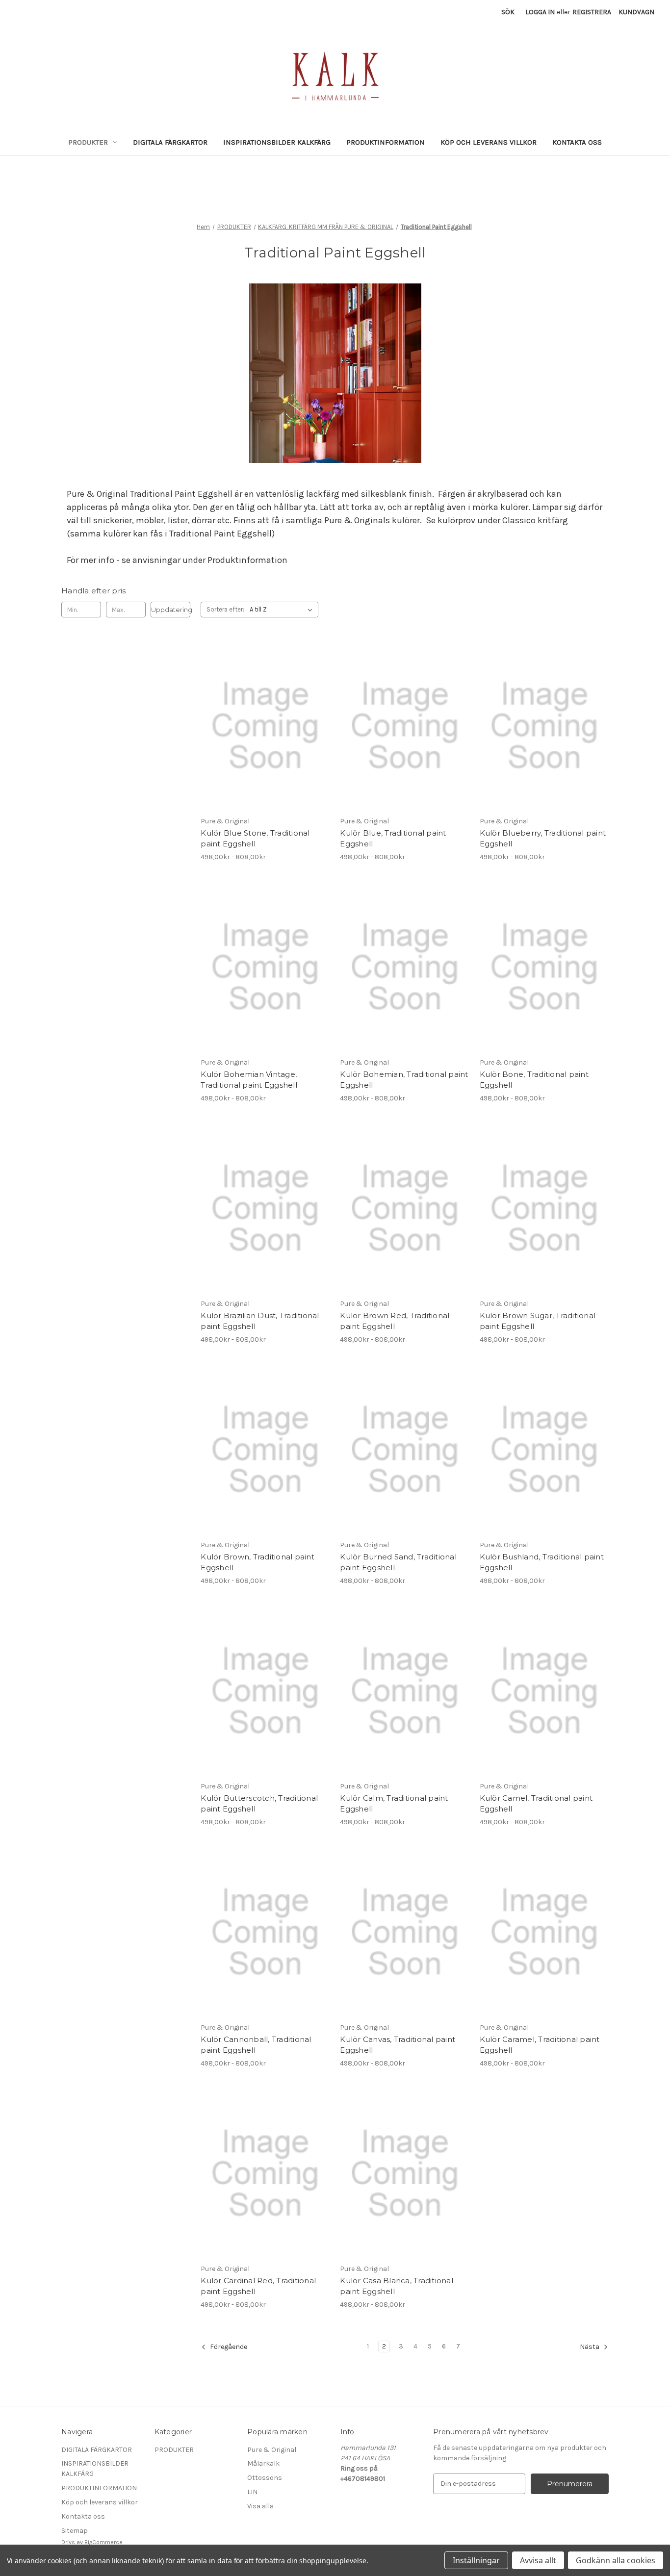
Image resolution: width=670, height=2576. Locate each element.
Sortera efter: (225, 609)
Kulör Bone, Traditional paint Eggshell (534, 1080)
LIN (252, 2492)
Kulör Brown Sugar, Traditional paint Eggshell (538, 1321)
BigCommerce (103, 2542)
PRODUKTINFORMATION (386, 142)
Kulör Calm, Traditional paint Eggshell (394, 1804)
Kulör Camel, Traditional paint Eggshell (536, 1804)
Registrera (592, 12)
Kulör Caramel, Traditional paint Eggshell (540, 2045)
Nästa (590, 2347)
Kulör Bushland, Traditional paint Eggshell (542, 1562)
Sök (508, 12)
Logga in (540, 12)
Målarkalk (263, 2463)
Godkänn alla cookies (616, 2560)
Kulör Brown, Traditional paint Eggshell (258, 1562)
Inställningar (476, 2560)
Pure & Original (272, 2450)
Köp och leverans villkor (489, 142)
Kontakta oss (577, 142)
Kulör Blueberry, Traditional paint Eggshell (543, 839)
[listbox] (283, 610)
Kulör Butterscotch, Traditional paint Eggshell (259, 1804)
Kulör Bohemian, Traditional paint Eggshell (404, 1080)
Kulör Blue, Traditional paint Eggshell (393, 839)
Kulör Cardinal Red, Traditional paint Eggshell (258, 2286)
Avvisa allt (538, 2560)
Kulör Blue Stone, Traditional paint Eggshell (255, 839)
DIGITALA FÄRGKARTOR (170, 142)
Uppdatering (171, 610)
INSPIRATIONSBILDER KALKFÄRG (277, 142)
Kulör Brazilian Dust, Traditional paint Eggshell (260, 1321)
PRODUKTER (88, 142)
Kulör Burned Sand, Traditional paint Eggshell (398, 1562)
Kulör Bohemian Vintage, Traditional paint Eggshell (249, 1080)
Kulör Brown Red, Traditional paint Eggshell (395, 1321)
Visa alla (260, 2506)
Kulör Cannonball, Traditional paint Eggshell (256, 2045)
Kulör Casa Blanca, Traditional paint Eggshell (397, 2286)
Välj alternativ (265, 735)
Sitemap (75, 2531)
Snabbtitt (259, 717)
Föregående (228, 2347)
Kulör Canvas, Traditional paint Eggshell (398, 2045)
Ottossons (265, 2478)
